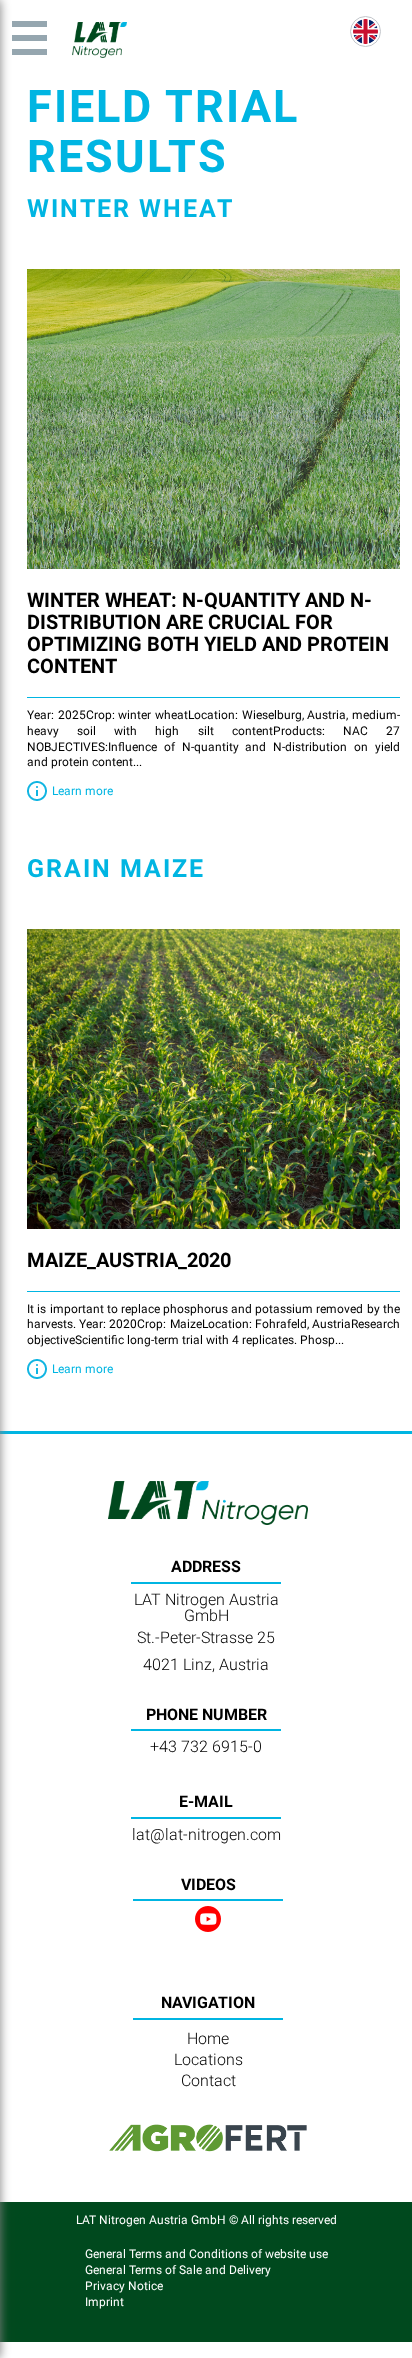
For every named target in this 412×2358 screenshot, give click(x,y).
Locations (208, 2059)
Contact (208, 2080)
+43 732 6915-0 (206, 1746)
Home (208, 2038)
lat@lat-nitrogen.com (206, 1834)
